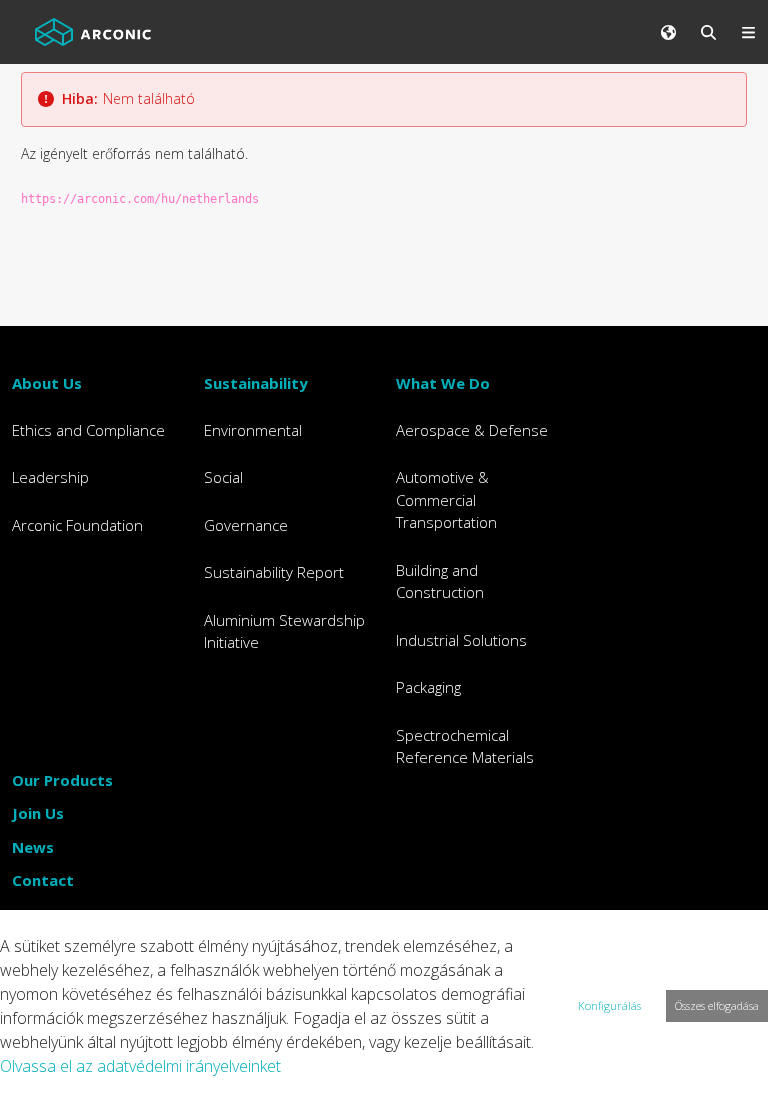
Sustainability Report (274, 572)
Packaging (428, 687)
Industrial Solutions (461, 640)
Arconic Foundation (77, 525)
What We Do (443, 383)
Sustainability (256, 383)
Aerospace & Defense (472, 430)
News (33, 847)
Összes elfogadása (717, 1005)
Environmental (253, 430)
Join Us (38, 813)
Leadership (50, 477)
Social (223, 477)
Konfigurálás (609, 1005)
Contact (43, 880)
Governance (246, 525)
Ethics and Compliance (88, 430)
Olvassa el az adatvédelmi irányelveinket (140, 1066)
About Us (47, 383)
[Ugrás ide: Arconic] (93, 32)
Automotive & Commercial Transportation (446, 499)
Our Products (62, 780)
